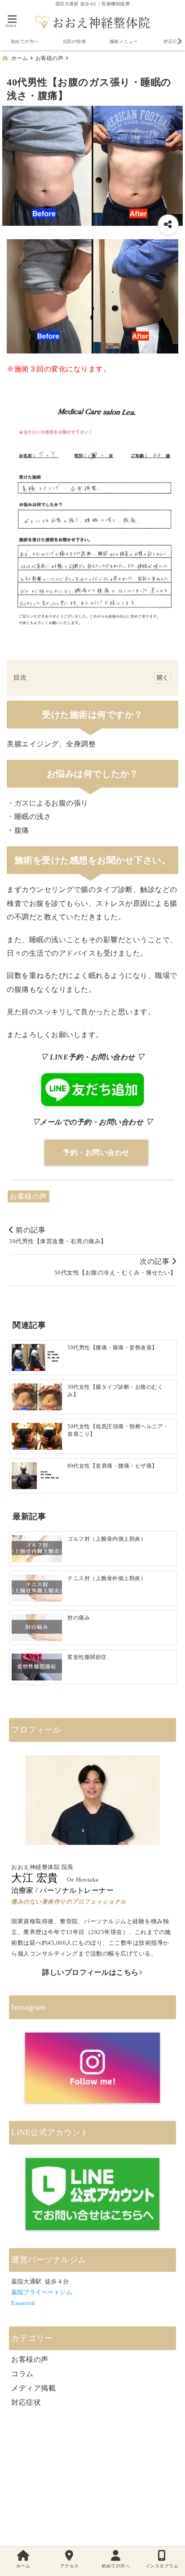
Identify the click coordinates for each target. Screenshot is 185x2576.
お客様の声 (29, 1196)
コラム (22, 2374)
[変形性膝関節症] (37, 1667)
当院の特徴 (74, 41)
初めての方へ (25, 41)
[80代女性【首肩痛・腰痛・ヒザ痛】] (37, 1476)
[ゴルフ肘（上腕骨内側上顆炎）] (37, 1549)
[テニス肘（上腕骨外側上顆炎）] (37, 1588)
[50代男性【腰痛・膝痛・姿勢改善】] (37, 1358)
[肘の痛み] (37, 1628)
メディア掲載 (33, 2388)
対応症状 (26, 2402)
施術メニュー (124, 41)
